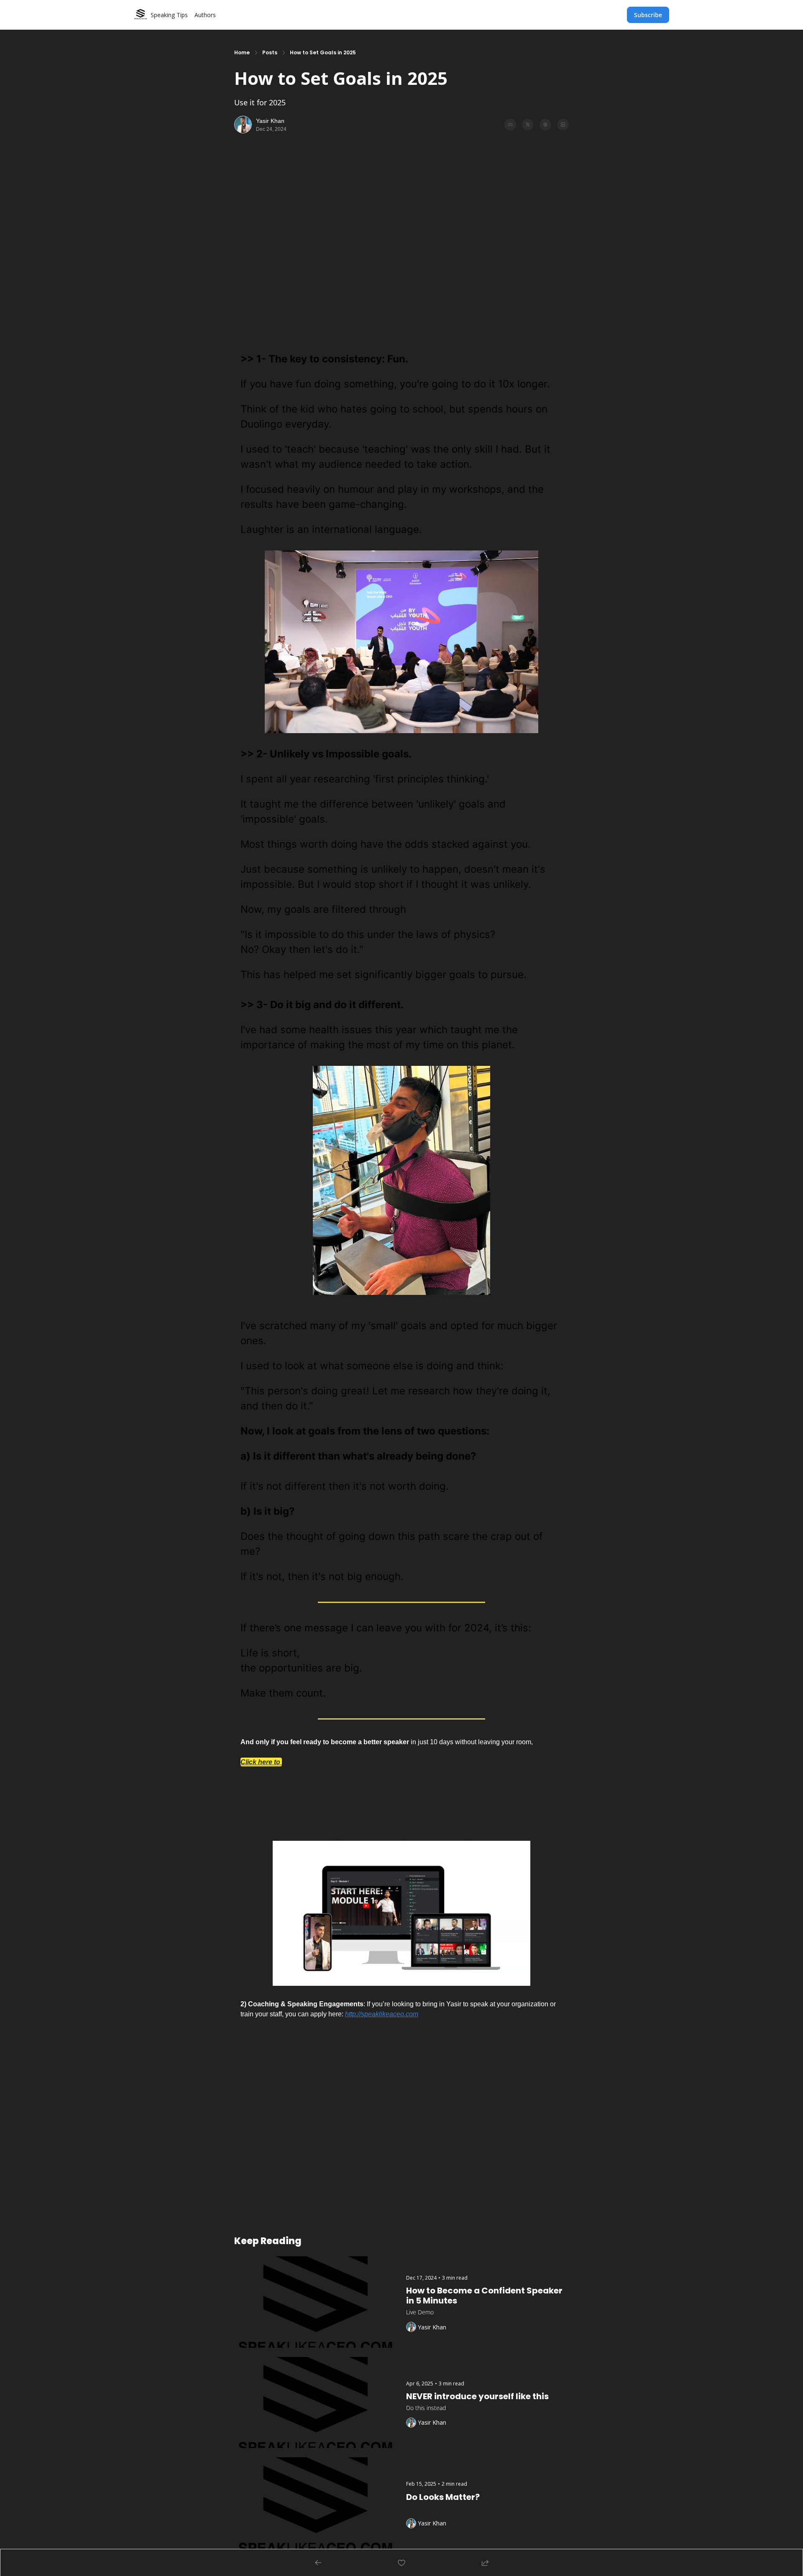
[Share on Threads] (545, 125)
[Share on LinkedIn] (563, 125)
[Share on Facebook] (510, 125)
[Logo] (141, 15)
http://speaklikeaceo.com (382, 2014)
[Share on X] (528, 125)
